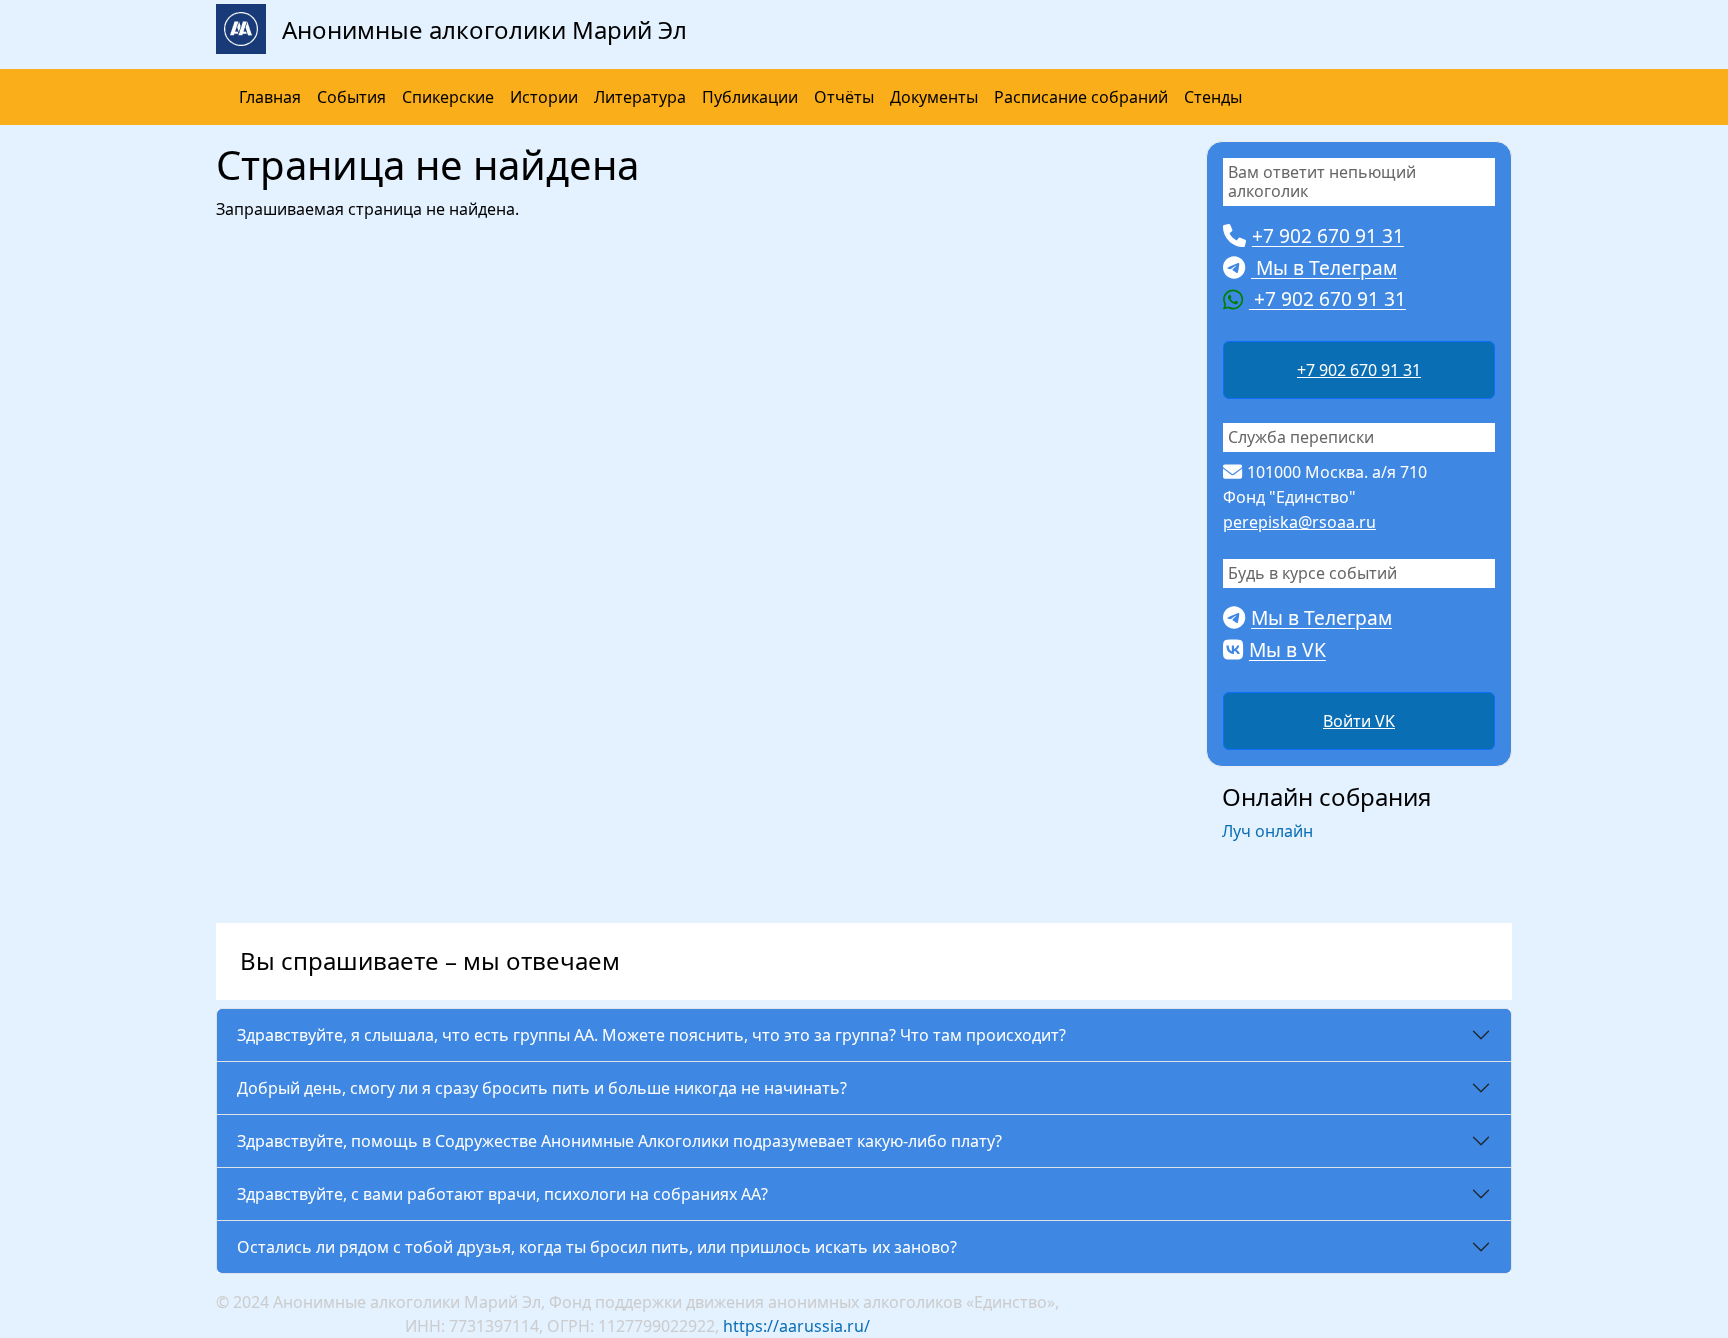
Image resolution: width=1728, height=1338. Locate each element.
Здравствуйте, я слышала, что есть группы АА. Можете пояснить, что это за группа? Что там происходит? (651, 1035)
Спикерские (448, 97)
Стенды (1213, 97)
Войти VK (1359, 721)
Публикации (750, 97)
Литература (640, 97)
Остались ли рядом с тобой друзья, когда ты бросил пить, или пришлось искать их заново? (597, 1247)
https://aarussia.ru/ (796, 1326)
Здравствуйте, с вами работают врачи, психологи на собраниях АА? (502, 1194)
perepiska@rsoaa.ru (1299, 522)
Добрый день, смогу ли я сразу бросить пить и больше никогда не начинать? (542, 1088)
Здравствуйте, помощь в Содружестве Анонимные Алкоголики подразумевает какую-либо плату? (619, 1141)
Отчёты (844, 97)
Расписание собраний (1081, 97)
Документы (934, 97)
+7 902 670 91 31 (1359, 370)
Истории (544, 97)
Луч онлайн (1267, 831)
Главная (270, 97)
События (351, 97)
